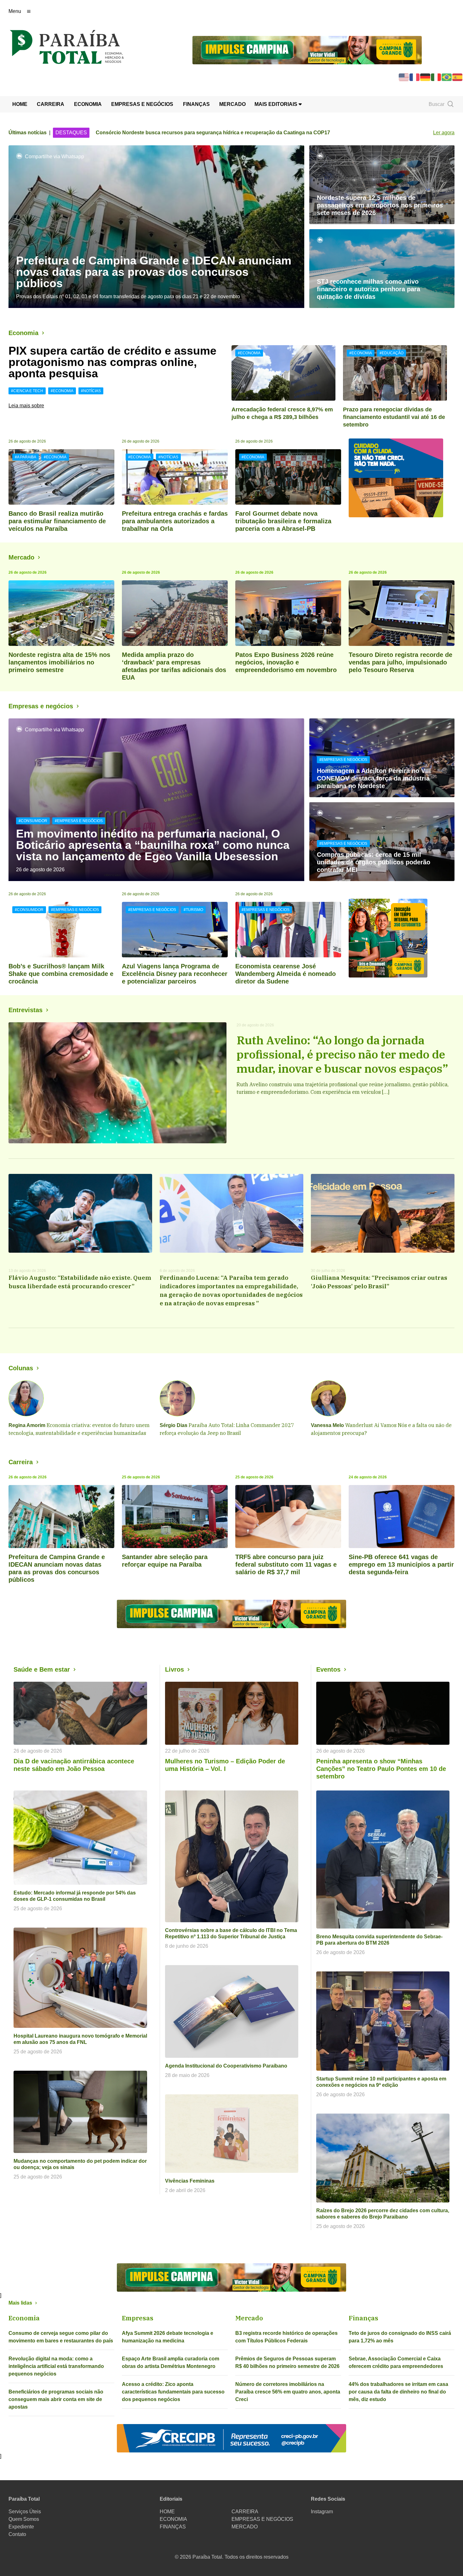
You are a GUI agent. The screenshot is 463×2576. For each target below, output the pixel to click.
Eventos (328, 1669)
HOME (20, 104)
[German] (426, 77)
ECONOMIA (88, 104)
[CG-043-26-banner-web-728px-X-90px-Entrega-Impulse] (307, 50)
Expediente (21, 2527)
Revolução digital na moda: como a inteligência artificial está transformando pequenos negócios (56, 2366)
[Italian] (436, 77)
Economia (23, 333)
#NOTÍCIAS (91, 391)
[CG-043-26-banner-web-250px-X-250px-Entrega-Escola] (402, 938)
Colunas (21, 1368)
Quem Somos (24, 2519)
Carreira (21, 1462)
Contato (17, 2534)
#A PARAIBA (26, 457)
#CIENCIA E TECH (27, 391)
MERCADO (232, 104)
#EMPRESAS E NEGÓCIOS (79, 821)
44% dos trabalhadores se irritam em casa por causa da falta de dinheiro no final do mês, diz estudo (398, 2392)
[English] (404, 77)
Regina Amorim (27, 1425)
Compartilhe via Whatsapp (54, 157)
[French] (415, 77)
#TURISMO (193, 910)
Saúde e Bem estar (42, 1669)
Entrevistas (26, 1010)
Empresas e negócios (41, 706)
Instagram (322, 2512)
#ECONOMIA (62, 391)
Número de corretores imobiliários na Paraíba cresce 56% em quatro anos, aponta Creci (288, 2392)
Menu (15, 11)
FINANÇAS (196, 104)
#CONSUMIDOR (33, 821)
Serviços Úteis (25, 2512)
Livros (174, 1669)
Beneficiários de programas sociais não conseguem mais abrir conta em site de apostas (56, 2399)
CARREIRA (51, 104)
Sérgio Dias (174, 1425)
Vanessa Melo (327, 1425)
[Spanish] (458, 77)
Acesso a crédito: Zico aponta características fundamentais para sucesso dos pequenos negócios (173, 2392)
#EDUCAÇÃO (392, 353)
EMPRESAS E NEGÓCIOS (142, 104)
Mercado (21, 557)
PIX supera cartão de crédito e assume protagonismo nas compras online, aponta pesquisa (112, 362)
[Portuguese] (447, 77)
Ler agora (444, 133)
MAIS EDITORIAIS (277, 104)
